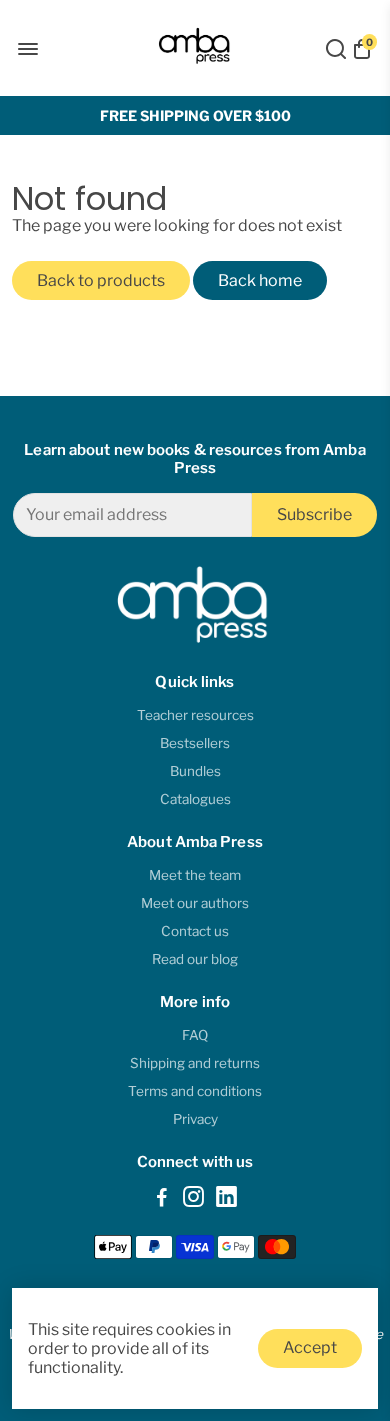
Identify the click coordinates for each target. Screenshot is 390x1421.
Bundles (195, 771)
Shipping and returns (195, 1063)
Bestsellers (195, 743)
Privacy (195, 1119)
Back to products (101, 280)
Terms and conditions (195, 1091)
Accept (310, 1347)
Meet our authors (195, 903)
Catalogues (195, 799)
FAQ (195, 1035)
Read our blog (195, 959)
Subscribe (314, 514)
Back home (260, 280)
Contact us (195, 931)
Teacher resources (195, 715)
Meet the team (195, 875)
